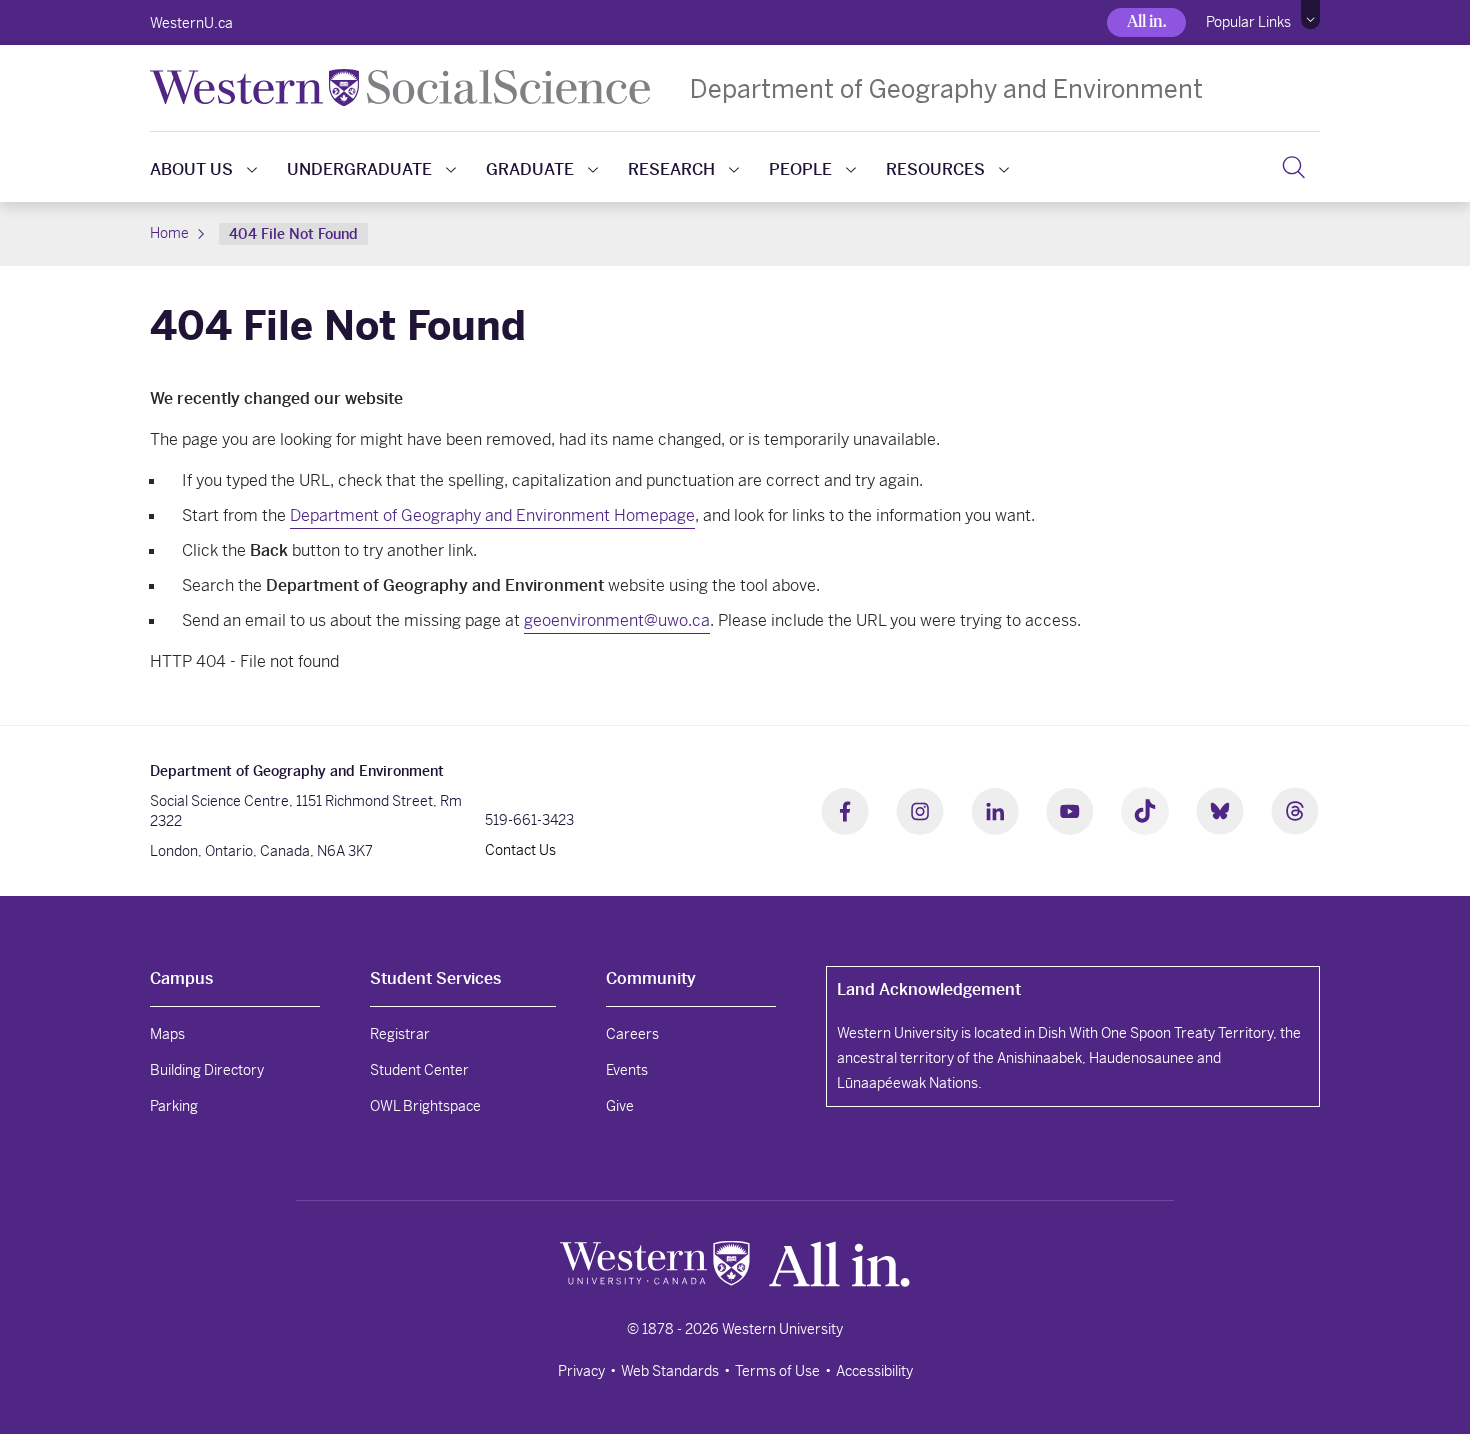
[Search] (1293, 167)
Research (671, 169)
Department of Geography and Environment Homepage (492, 515)
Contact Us (520, 850)
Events (627, 1070)
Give (620, 1106)
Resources (935, 169)
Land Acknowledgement (929, 989)
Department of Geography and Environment (946, 88)
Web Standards (670, 1371)
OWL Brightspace (425, 1106)
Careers (632, 1034)
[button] (1310, 15)
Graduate (530, 169)
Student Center (419, 1070)
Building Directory (207, 1070)
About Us (191, 169)
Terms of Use (777, 1371)
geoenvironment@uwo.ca (617, 620)
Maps (167, 1034)
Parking (174, 1106)
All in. (1146, 21)
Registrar (400, 1034)
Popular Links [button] (1248, 22)
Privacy (581, 1371)
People (800, 169)
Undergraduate (359, 169)
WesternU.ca (191, 23)
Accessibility (874, 1371)
